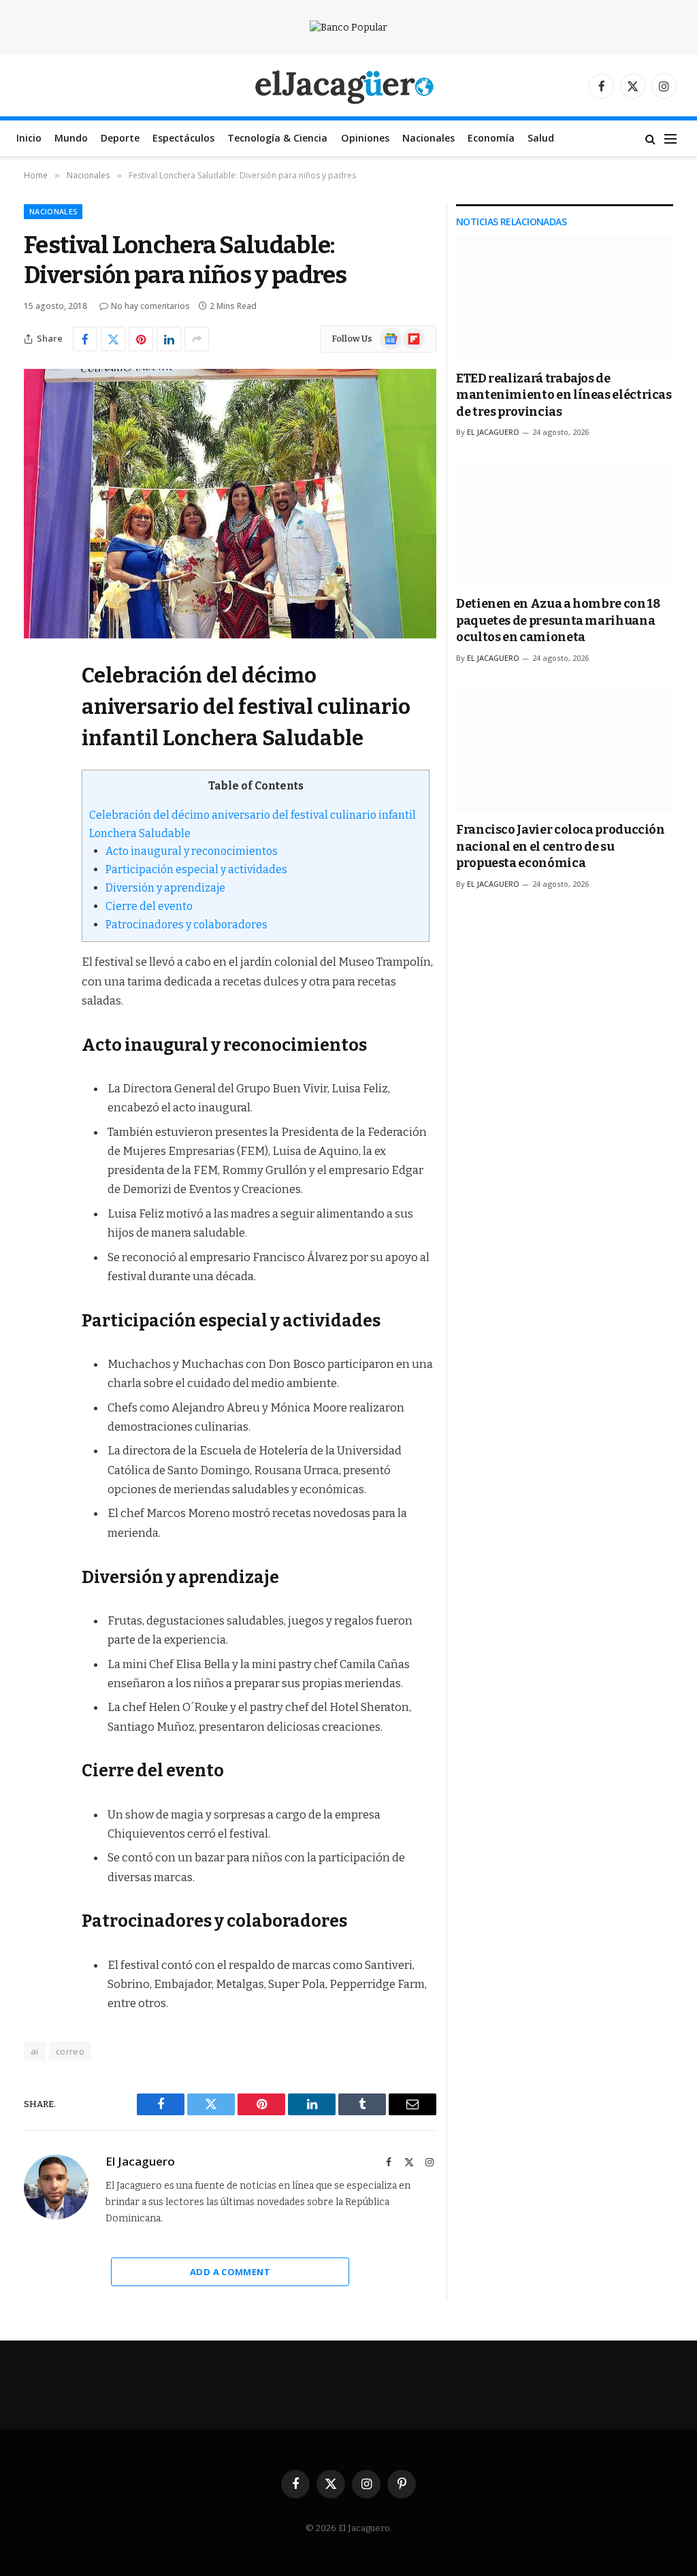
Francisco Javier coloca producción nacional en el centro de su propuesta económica (561, 846)
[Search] (650, 138)
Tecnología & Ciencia (277, 138)
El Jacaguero (140, 2162)
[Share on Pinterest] (141, 339)
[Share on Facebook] (85, 339)
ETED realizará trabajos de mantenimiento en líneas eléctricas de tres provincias (564, 395)
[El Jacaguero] (349, 86)
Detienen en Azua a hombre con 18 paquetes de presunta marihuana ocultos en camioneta (558, 620)
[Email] (37, 845)
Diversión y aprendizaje (165, 888)
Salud (541, 138)
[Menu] (670, 138)
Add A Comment (230, 2272)
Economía (491, 138)
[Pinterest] (37, 810)
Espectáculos (183, 138)
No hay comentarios (150, 306)
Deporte (120, 138)
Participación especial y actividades (196, 869)
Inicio (29, 138)
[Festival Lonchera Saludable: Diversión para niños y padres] (230, 504)
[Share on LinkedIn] (169, 339)
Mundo (71, 138)
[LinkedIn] (37, 775)
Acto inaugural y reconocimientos (192, 851)
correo (70, 2051)
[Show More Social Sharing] (197, 339)
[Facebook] (37, 706)
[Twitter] (37, 740)
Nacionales (428, 138)
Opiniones (365, 138)
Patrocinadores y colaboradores (187, 925)
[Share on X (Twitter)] (113, 339)
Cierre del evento (149, 906)
